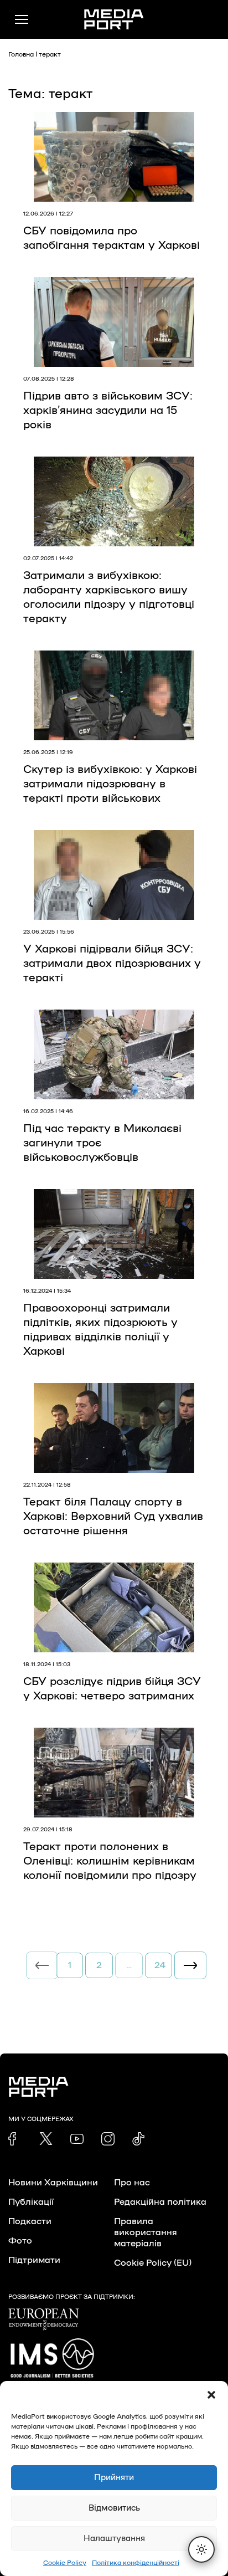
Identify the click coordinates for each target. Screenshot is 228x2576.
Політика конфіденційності (136, 2563)
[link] (15, 2139)
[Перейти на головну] (114, 19)
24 (160, 1965)
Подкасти (30, 2221)
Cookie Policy (65, 2563)
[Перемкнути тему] (201, 2549)
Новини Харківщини (53, 2183)
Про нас (132, 2183)
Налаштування (114, 2539)
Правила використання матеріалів (146, 2232)
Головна (21, 54)
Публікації (31, 2202)
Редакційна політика (160, 2202)
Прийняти (114, 2478)
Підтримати (34, 2260)
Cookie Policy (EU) (153, 2263)
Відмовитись (114, 2508)
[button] (211, 2395)
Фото (20, 2241)
